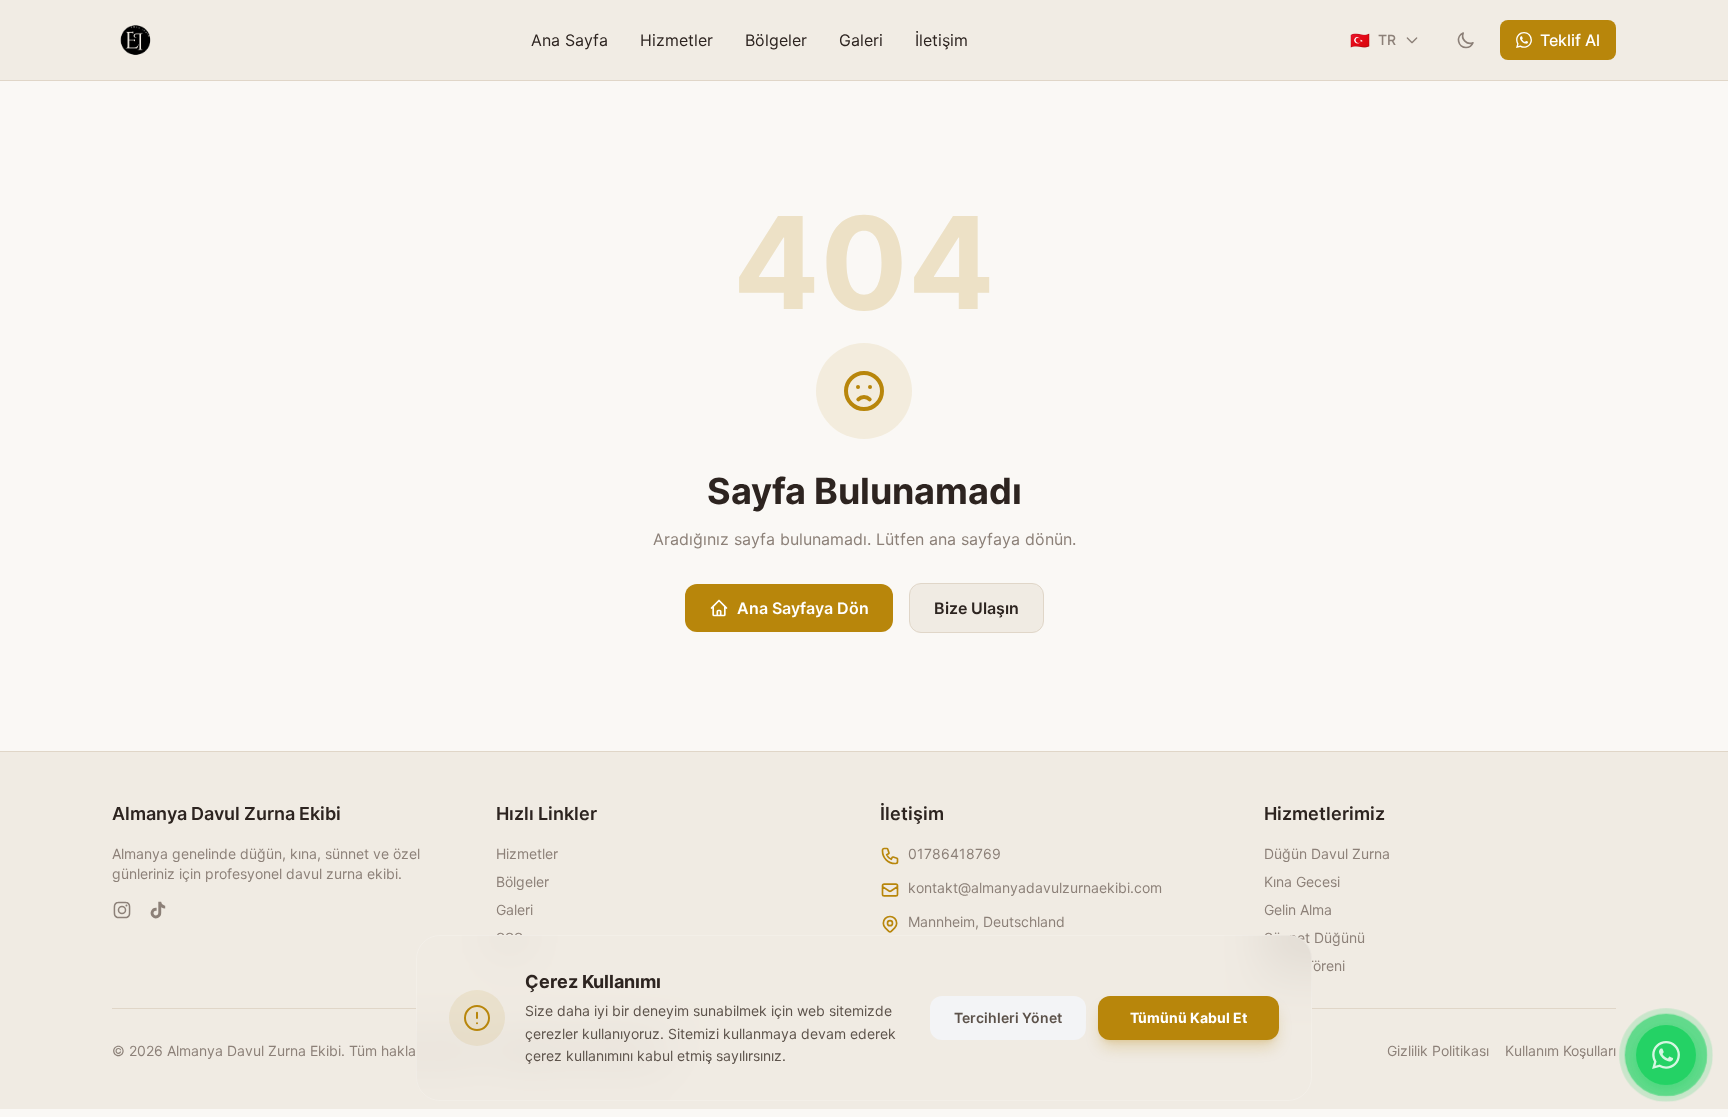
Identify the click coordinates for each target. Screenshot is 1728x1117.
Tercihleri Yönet (1008, 1017)
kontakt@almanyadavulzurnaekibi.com (1035, 887)
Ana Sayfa (569, 40)
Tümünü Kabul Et (1188, 1017)
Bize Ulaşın (976, 608)
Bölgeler (776, 40)
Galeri (861, 40)
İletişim (941, 40)
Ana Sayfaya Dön (803, 608)
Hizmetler (676, 40)
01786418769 (954, 853)
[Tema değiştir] (1466, 40)
